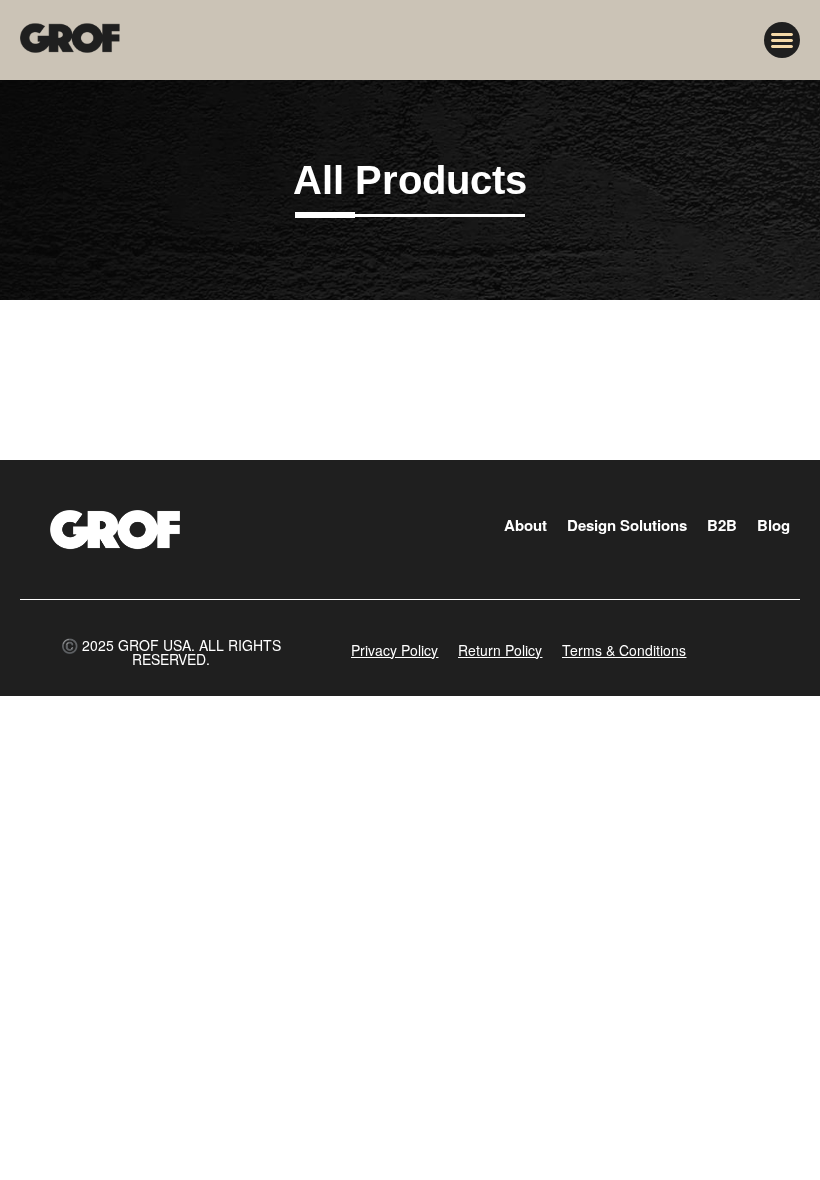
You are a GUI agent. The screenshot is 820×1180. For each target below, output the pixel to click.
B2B (722, 525)
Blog (773, 525)
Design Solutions (627, 525)
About (525, 525)
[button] (782, 40)
